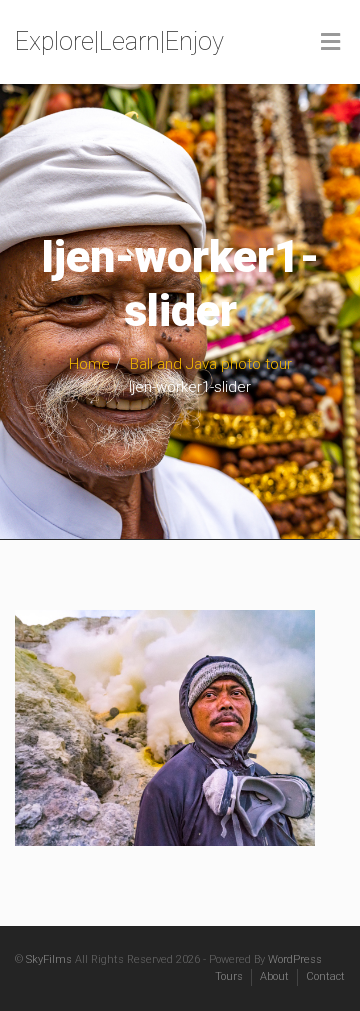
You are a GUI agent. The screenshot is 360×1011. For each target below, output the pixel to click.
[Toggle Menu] (330, 43)
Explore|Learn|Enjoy (119, 41)
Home (89, 364)
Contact (325, 976)
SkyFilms (49, 959)
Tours (229, 976)
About (274, 976)
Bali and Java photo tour (211, 364)
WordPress (295, 959)
